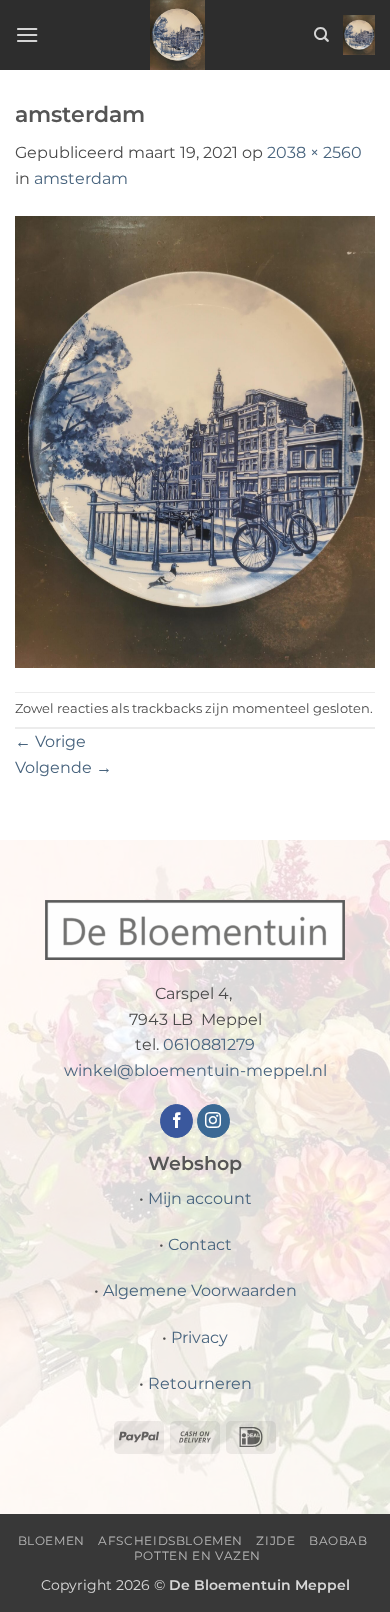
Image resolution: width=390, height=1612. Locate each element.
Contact (200, 1244)
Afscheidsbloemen (170, 1540)
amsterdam (81, 178)
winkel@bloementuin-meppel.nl (195, 1070)
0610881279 (209, 1044)
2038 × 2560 (314, 152)
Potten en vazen (197, 1555)
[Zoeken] (321, 35)
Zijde (275, 1540)
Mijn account (200, 1198)
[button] (27, 34)
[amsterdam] (195, 440)
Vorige (50, 741)
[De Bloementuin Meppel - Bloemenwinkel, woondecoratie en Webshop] (178, 35)
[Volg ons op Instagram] (213, 1121)
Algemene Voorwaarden (200, 1290)
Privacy (199, 1337)
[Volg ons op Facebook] (176, 1121)
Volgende (63, 767)
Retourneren (200, 1383)
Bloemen (51, 1540)
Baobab (338, 1540)
